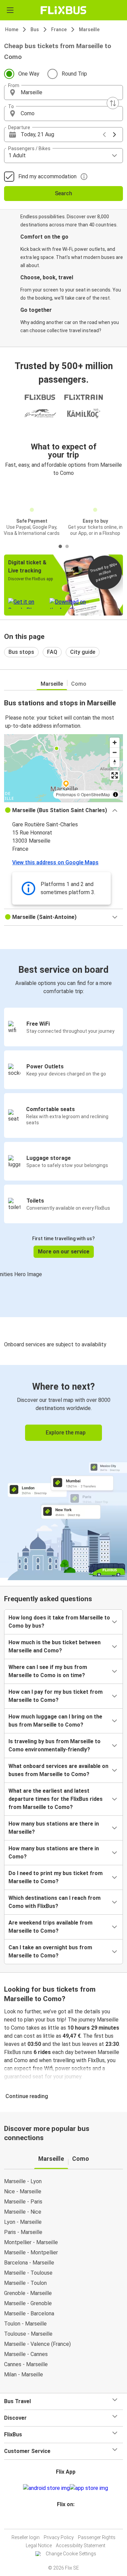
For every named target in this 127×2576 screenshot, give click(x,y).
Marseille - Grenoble (28, 2303)
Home (12, 29)
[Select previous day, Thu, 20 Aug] (104, 135)
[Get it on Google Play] (46, 2488)
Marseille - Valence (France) (37, 2344)
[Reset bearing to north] (115, 762)
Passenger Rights (97, 2537)
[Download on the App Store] (89, 2488)
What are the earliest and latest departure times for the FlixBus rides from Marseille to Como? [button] (56, 1799)
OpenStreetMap (96, 794)
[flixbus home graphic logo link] (63, 10)
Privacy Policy (59, 2537)
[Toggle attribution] (115, 794)
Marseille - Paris (23, 2202)
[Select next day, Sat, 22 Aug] (114, 135)
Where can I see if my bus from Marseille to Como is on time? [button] (48, 1671)
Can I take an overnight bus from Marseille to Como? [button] (50, 1951)
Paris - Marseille (23, 2232)
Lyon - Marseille (23, 2222)
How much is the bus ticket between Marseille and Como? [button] (55, 1646)
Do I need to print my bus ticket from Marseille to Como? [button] (56, 1877)
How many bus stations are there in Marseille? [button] (54, 1828)
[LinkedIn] (67, 2521)
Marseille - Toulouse (28, 2273)
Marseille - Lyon (23, 2181)
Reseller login (26, 2537)
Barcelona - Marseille (29, 2263)
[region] (63, 768)
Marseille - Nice (23, 2212)
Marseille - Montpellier (31, 2252)
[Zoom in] (115, 742)
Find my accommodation (47, 176)
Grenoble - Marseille (28, 2293)
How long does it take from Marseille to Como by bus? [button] (59, 1622)
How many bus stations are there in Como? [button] (54, 1853)
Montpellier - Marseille (31, 2242)
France (59, 29)
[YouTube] (65, 2521)
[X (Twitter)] (69, 2521)
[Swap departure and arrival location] (113, 103)
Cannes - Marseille (26, 2364)
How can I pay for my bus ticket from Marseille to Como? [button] (56, 1696)
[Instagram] (63, 2521)
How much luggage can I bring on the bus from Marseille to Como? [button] (55, 1721)
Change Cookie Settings (71, 2554)
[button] (63, 93)
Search (63, 193)
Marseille (89, 29)
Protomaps (66, 794)
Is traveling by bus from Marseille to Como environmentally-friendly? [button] (55, 1745)
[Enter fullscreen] (115, 775)
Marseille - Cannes (26, 2354)
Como (79, 684)
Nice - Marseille (23, 2191)
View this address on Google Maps (55, 862)
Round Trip (74, 74)
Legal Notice (39, 2545)
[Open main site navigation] (10, 10)
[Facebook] (61, 2521)
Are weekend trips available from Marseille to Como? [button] (50, 1927)
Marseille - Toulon (25, 2283)
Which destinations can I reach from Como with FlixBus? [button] (55, 1902)
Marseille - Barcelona (29, 2313)
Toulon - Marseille (25, 2324)
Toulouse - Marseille (28, 2334)
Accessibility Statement (81, 2545)
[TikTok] (71, 2521)
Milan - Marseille (24, 2374)
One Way (29, 74)
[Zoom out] (115, 752)
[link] (63, 1471)
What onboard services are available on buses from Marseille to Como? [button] (58, 1770)
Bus (35, 29)
